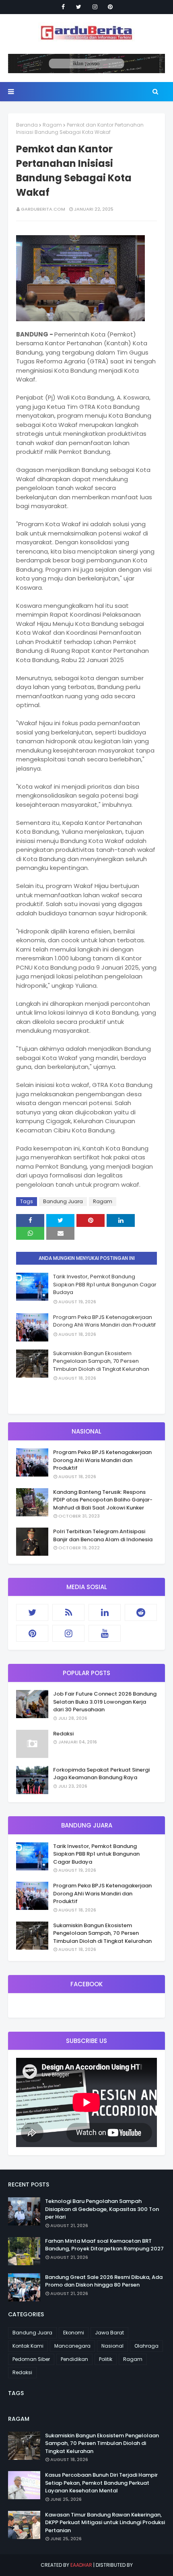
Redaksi (63, 1734)
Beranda (27, 125)
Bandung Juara (63, 1201)
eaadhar (81, 2565)
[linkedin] (105, 1612)
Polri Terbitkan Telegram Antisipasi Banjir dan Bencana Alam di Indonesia (103, 1535)
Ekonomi (74, 2333)
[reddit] (141, 1612)
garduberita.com (43, 209)
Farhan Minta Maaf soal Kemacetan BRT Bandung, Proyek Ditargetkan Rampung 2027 (104, 2245)
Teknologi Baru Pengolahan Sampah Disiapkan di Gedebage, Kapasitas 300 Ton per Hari (102, 2209)
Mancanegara (72, 2346)
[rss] (68, 1612)
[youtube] (105, 1633)
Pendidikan (74, 2359)
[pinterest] (110, 7)
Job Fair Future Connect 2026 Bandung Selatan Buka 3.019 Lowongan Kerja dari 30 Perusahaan (105, 1702)
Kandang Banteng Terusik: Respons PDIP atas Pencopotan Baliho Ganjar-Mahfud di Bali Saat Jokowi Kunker (103, 1500)
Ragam (52, 125)
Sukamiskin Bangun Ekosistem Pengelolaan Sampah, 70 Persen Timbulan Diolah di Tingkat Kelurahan (101, 1361)
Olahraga (146, 2346)
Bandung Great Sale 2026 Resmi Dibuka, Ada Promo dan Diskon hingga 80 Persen (104, 2281)
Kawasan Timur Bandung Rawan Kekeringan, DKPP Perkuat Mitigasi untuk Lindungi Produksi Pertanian (105, 2523)
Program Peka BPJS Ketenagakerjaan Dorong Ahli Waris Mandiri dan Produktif (104, 1321)
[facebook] (63, 7)
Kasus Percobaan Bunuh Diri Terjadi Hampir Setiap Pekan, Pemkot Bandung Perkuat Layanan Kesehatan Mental (101, 2483)
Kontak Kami (28, 2346)
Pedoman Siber (31, 2359)
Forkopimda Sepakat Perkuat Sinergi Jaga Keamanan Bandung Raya (101, 1774)
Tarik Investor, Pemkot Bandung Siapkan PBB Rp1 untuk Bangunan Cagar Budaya (105, 1284)
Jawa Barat (109, 2333)
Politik (106, 2359)
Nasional (112, 2346)
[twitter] (79, 7)
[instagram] (95, 7)
